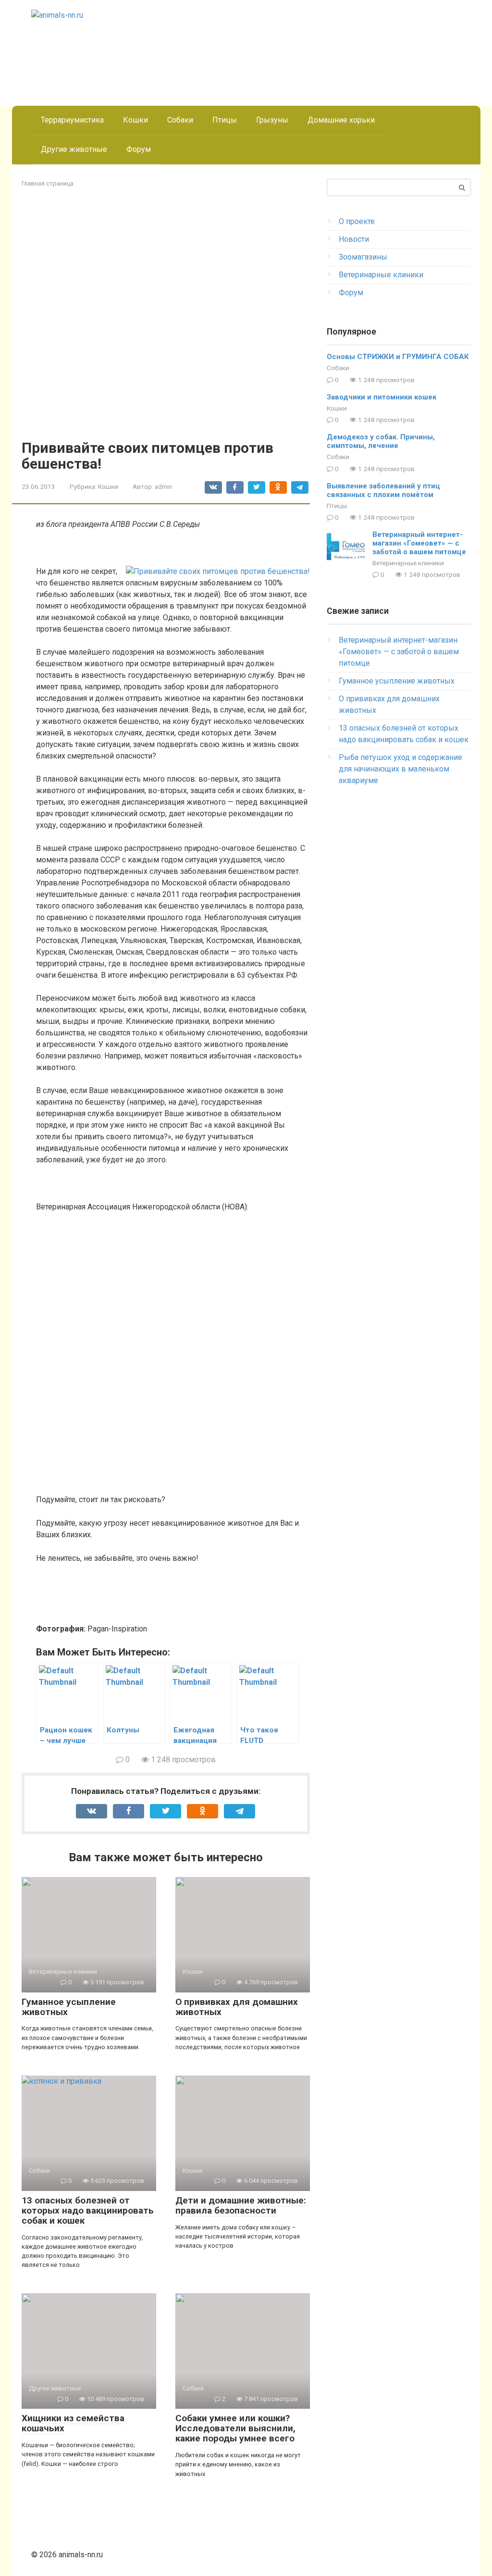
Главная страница (48, 183)
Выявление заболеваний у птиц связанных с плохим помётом (383, 490)
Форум (139, 149)
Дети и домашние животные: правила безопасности (241, 2205)
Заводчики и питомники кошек (381, 397)
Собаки (180, 120)
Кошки (135, 120)
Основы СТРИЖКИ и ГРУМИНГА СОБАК (398, 357)
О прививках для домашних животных (237, 2007)
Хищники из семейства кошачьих (73, 2423)
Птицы (225, 120)
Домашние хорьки (341, 120)
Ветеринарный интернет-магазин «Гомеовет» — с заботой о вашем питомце (419, 543)
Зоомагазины (363, 257)
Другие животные (74, 149)
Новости (354, 239)
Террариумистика (72, 120)
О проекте (357, 221)
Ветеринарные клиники (381, 275)
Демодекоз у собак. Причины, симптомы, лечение (381, 441)
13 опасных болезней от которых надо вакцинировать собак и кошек (88, 2210)
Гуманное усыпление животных (69, 2007)
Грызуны (272, 120)
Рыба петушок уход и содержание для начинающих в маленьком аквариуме (400, 769)
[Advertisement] (246, 2432)
